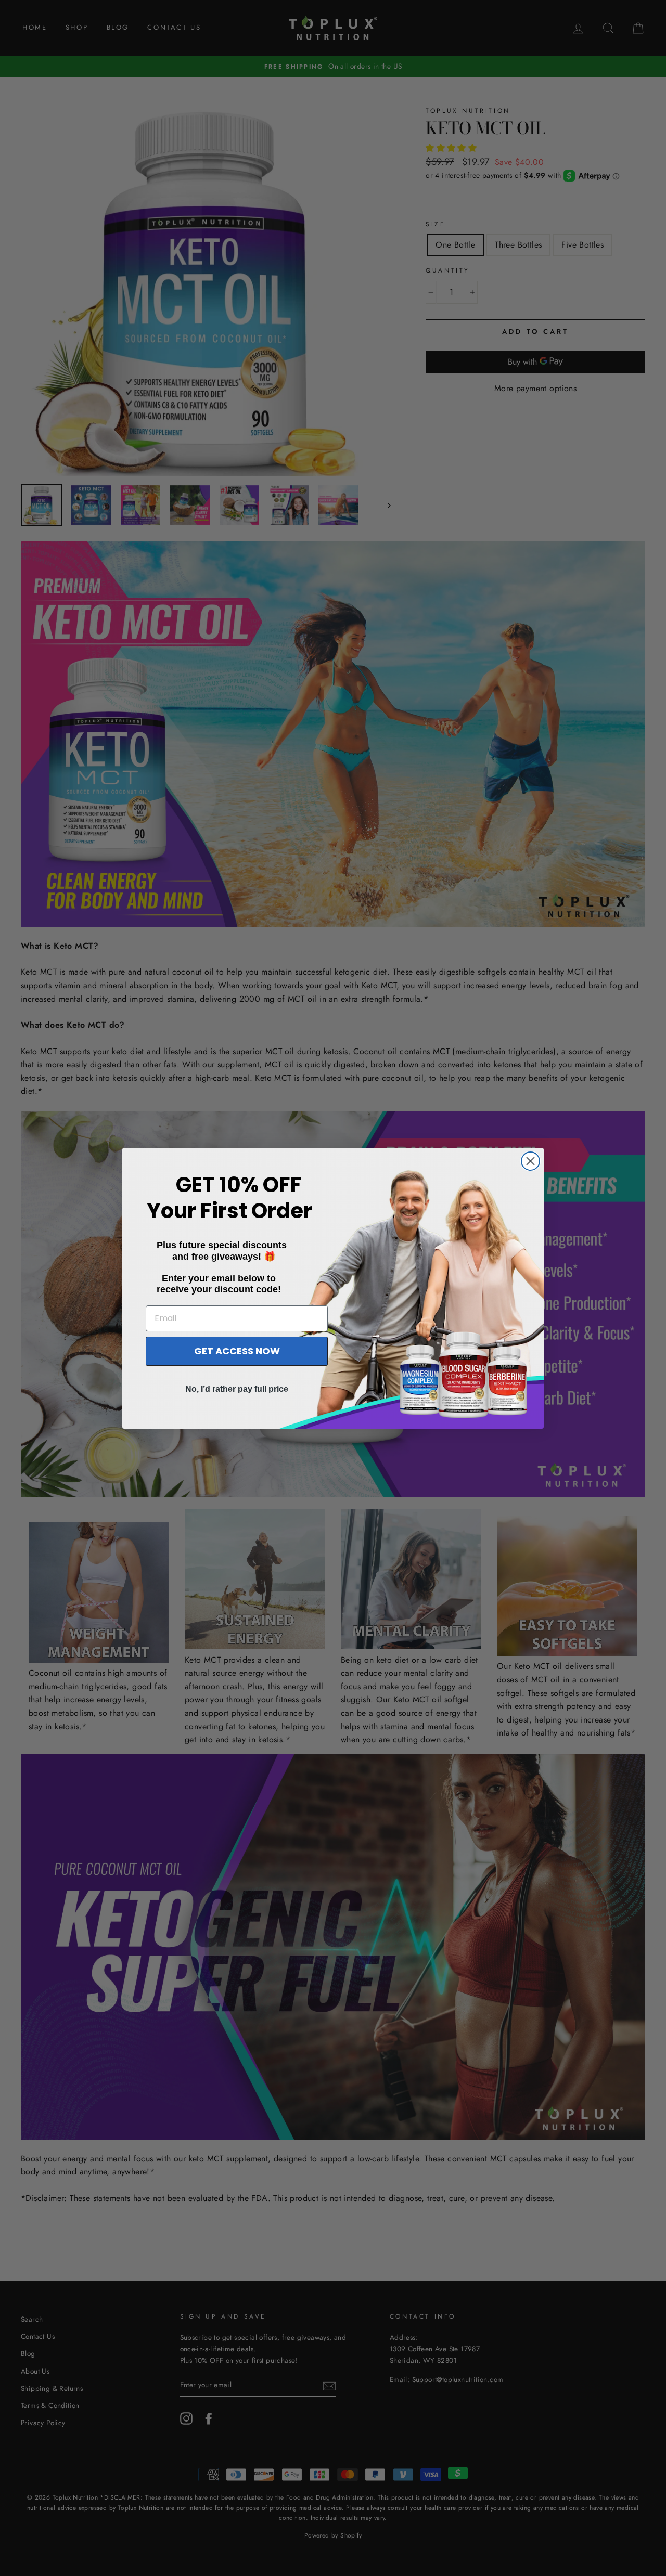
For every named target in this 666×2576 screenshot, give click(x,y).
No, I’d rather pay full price (237, 1389)
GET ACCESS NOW (237, 1351)
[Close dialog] (530, 1161)
